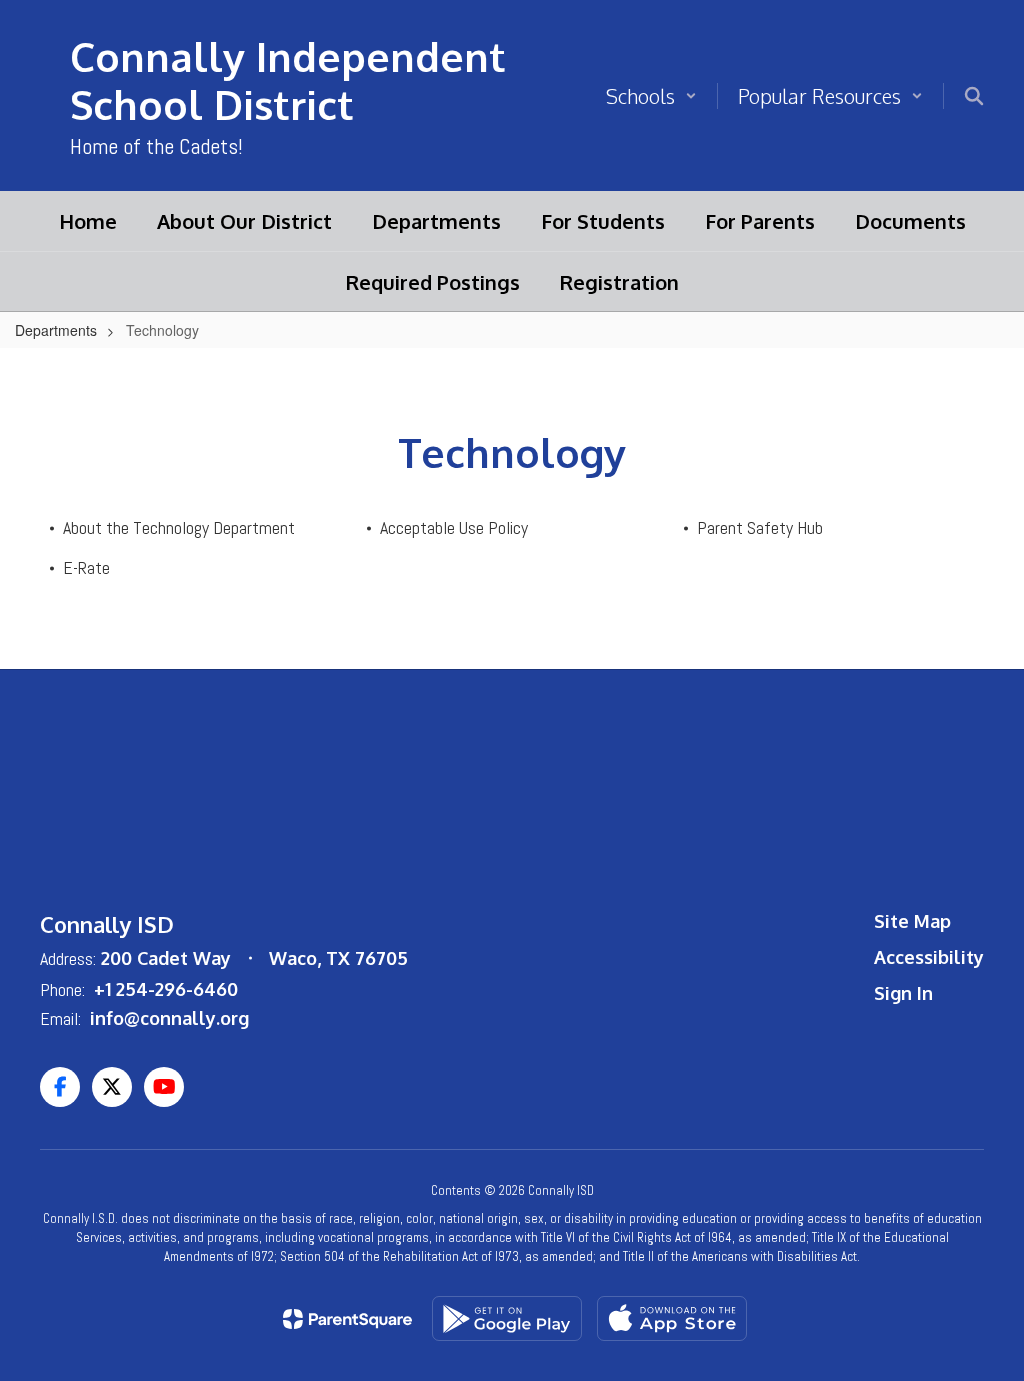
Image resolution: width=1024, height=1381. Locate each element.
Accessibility (929, 957)
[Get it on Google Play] (507, 1318)
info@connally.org (169, 1018)
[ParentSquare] (347, 1319)
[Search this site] (974, 96)
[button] (651, 96)
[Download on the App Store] (672, 1318)
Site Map (912, 921)
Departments (56, 330)
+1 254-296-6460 (166, 989)
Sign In (903, 993)
